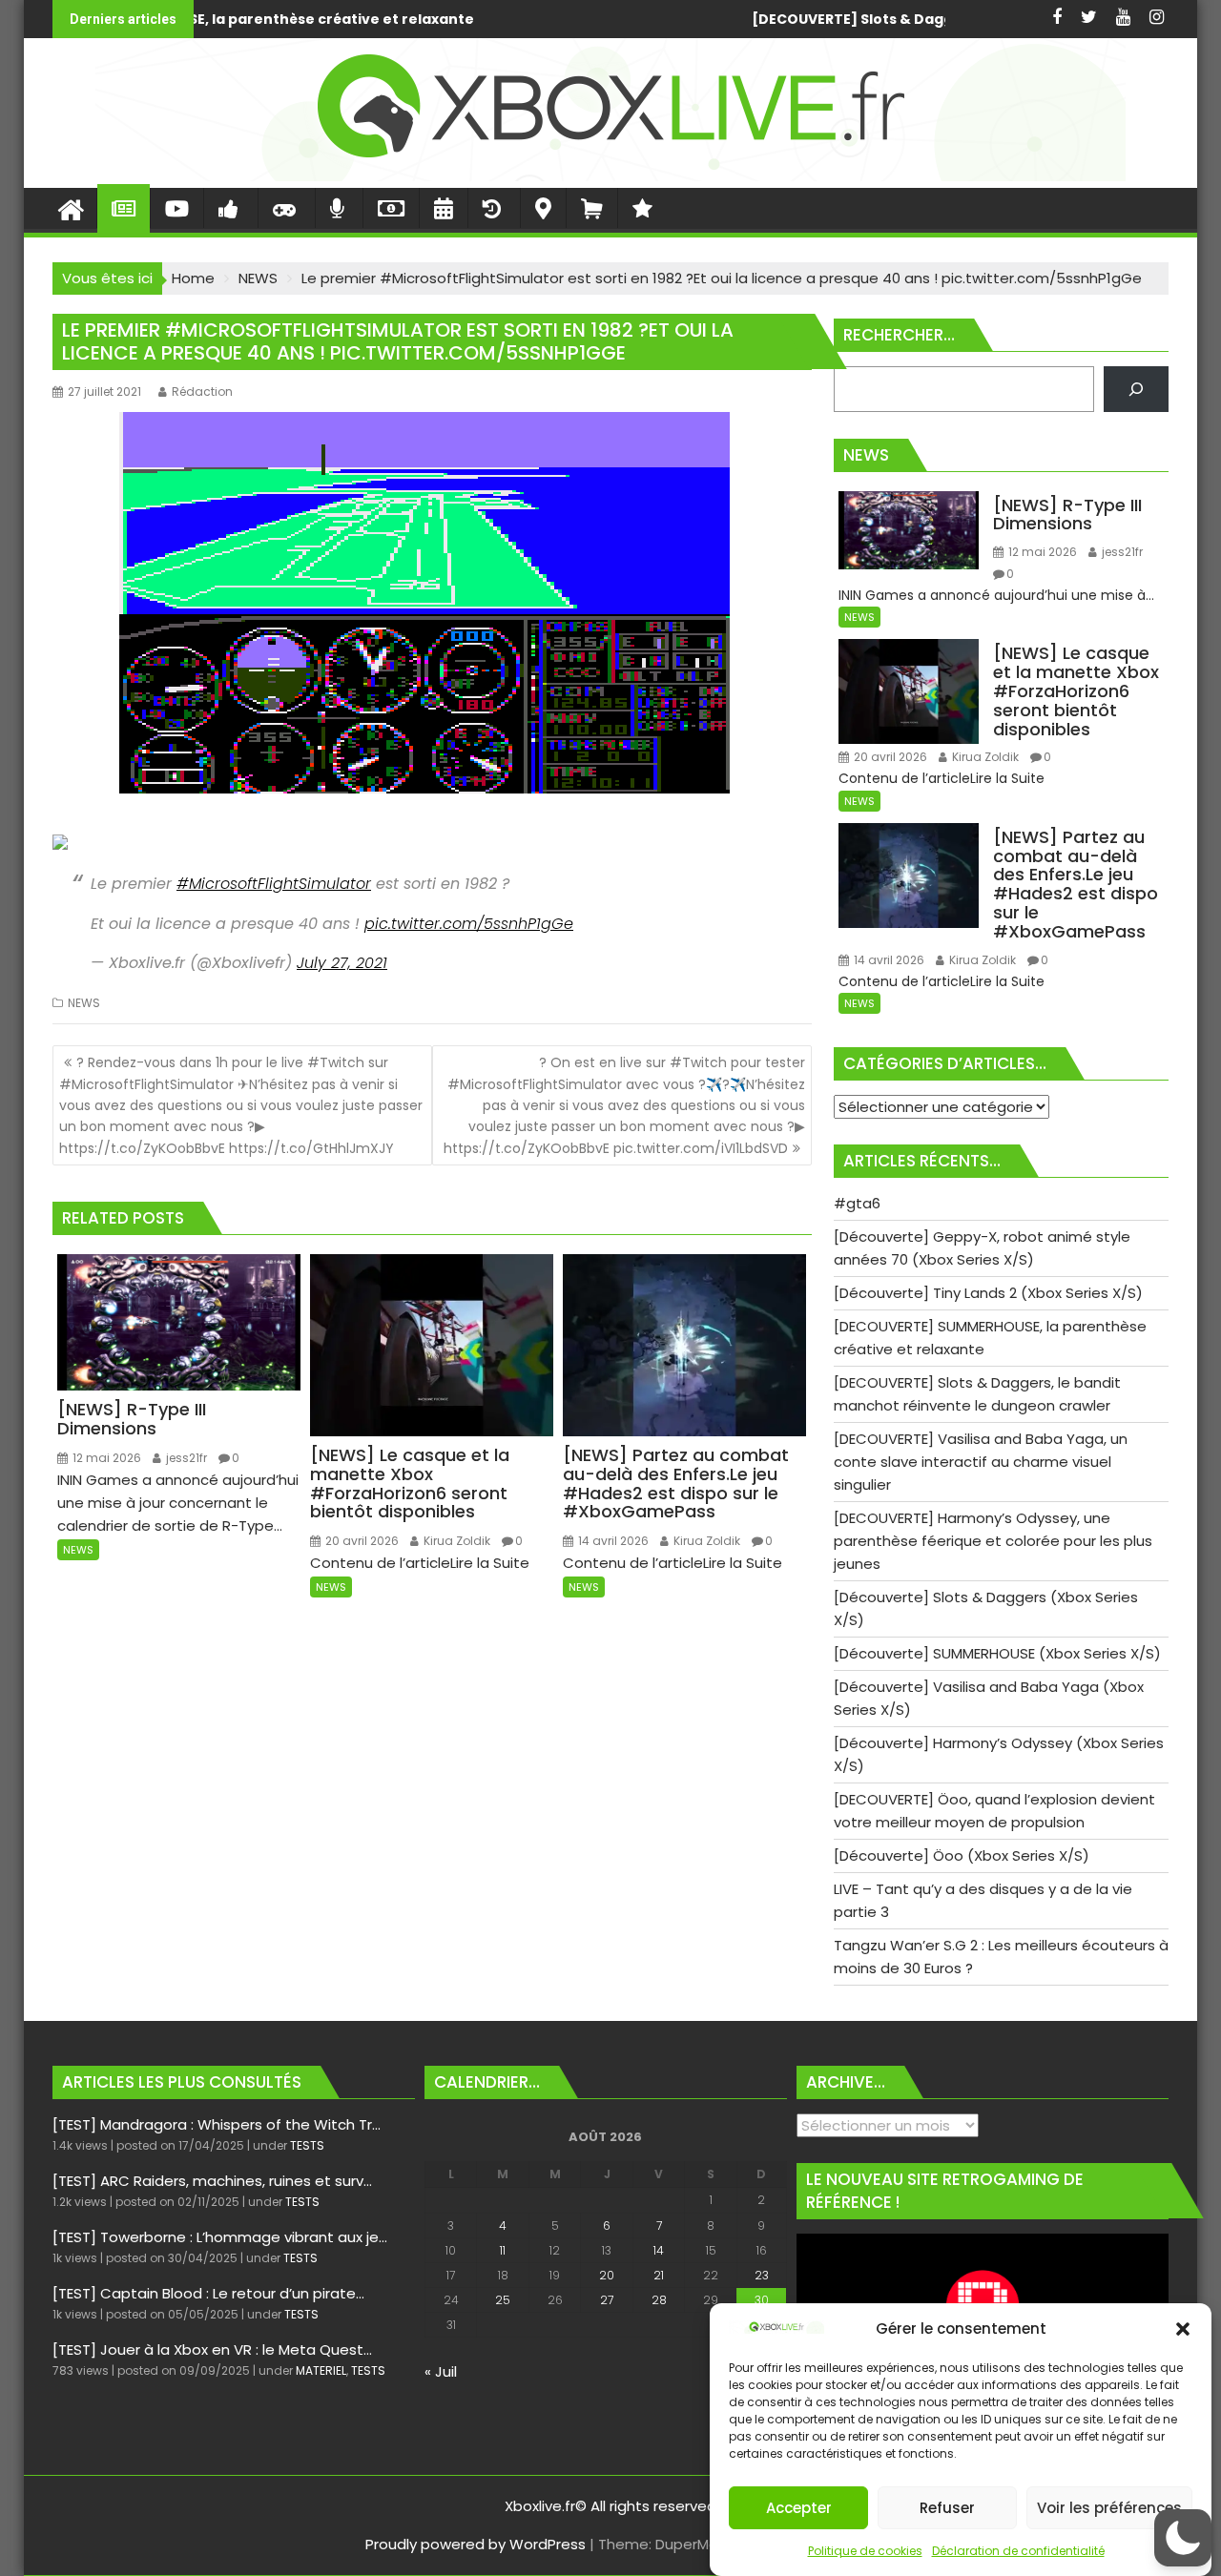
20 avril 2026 (361, 1541)
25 (503, 2300)
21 (659, 2275)
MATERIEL (321, 2370)
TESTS (307, 2145)
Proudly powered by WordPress (476, 2544)
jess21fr (185, 1458)
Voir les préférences (1109, 2508)
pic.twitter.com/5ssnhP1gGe (469, 924)
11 (503, 2250)
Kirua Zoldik (455, 1541)
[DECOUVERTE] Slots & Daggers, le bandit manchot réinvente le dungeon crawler (724, 19)
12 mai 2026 (105, 1458)
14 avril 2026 (612, 1541)
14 (659, 2250)
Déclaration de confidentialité (1018, 2551)
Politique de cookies (865, 2551)
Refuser (947, 2508)
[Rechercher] (1136, 389)
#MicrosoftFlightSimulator (274, 884)
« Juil (441, 2371)
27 (607, 2300)
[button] (1183, 2329)
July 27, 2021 (342, 963)
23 (762, 2275)
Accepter (799, 2508)
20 (607, 2275)
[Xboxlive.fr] (610, 176)
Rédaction (202, 392)
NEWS (84, 1003)
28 (659, 2300)
